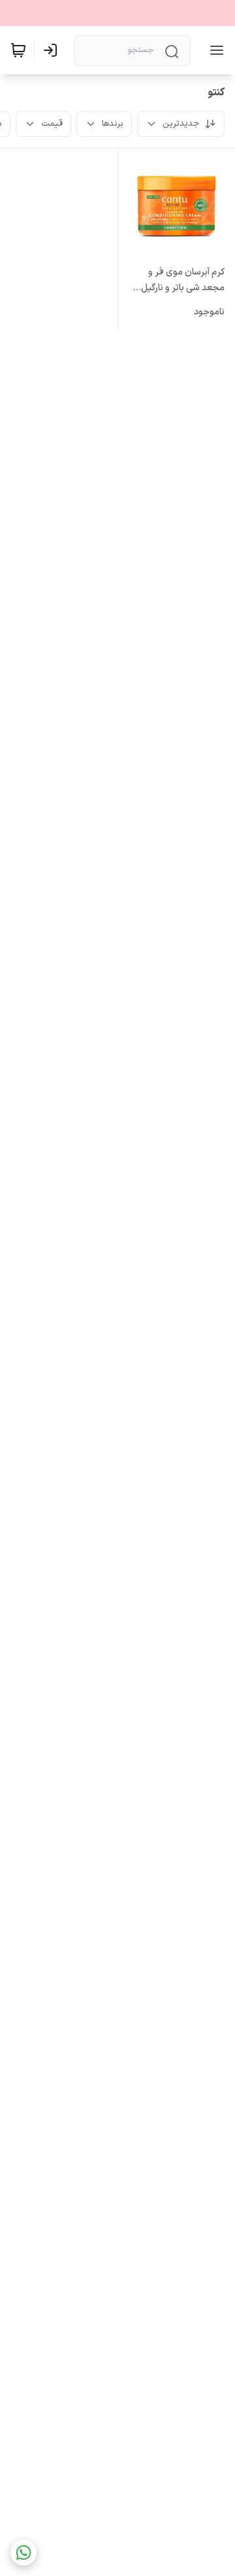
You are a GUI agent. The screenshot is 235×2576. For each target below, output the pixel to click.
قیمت (52, 124)
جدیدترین (181, 124)
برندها (113, 124)
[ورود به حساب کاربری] (53, 50)
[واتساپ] (23, 2553)
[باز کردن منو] (214, 50)
